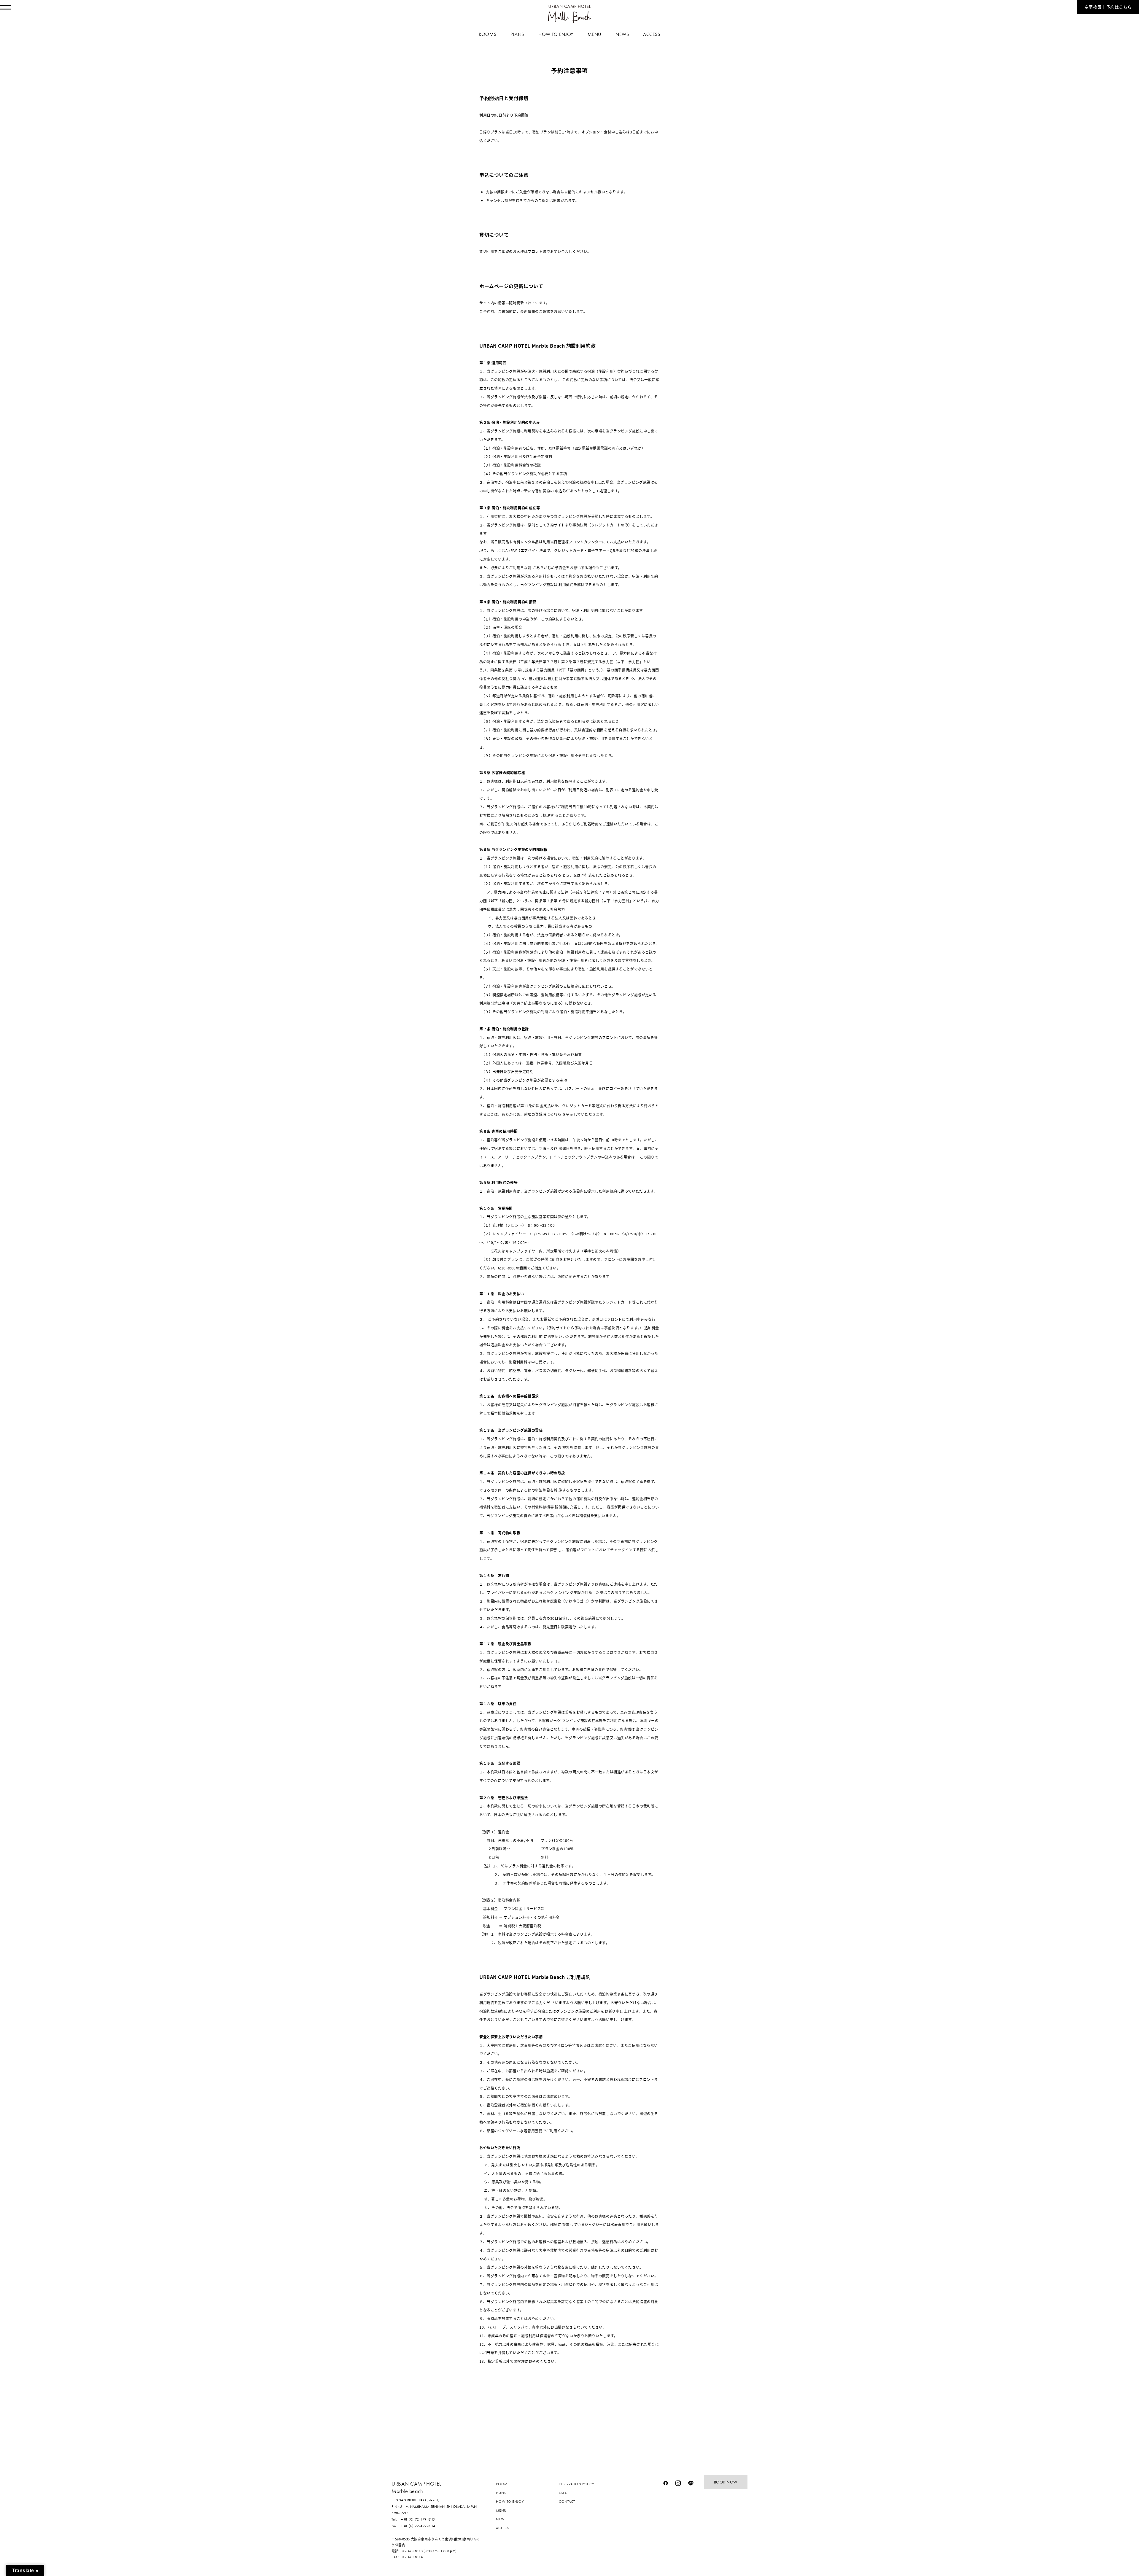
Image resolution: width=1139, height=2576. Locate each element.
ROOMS (503, 2484)
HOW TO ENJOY (510, 2502)
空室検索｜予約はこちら (1108, 7)
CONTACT (567, 2502)
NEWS (501, 2519)
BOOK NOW (726, 2482)
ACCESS (502, 2528)
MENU (501, 2510)
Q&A (563, 2493)
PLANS (501, 2493)
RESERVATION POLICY (576, 2484)
